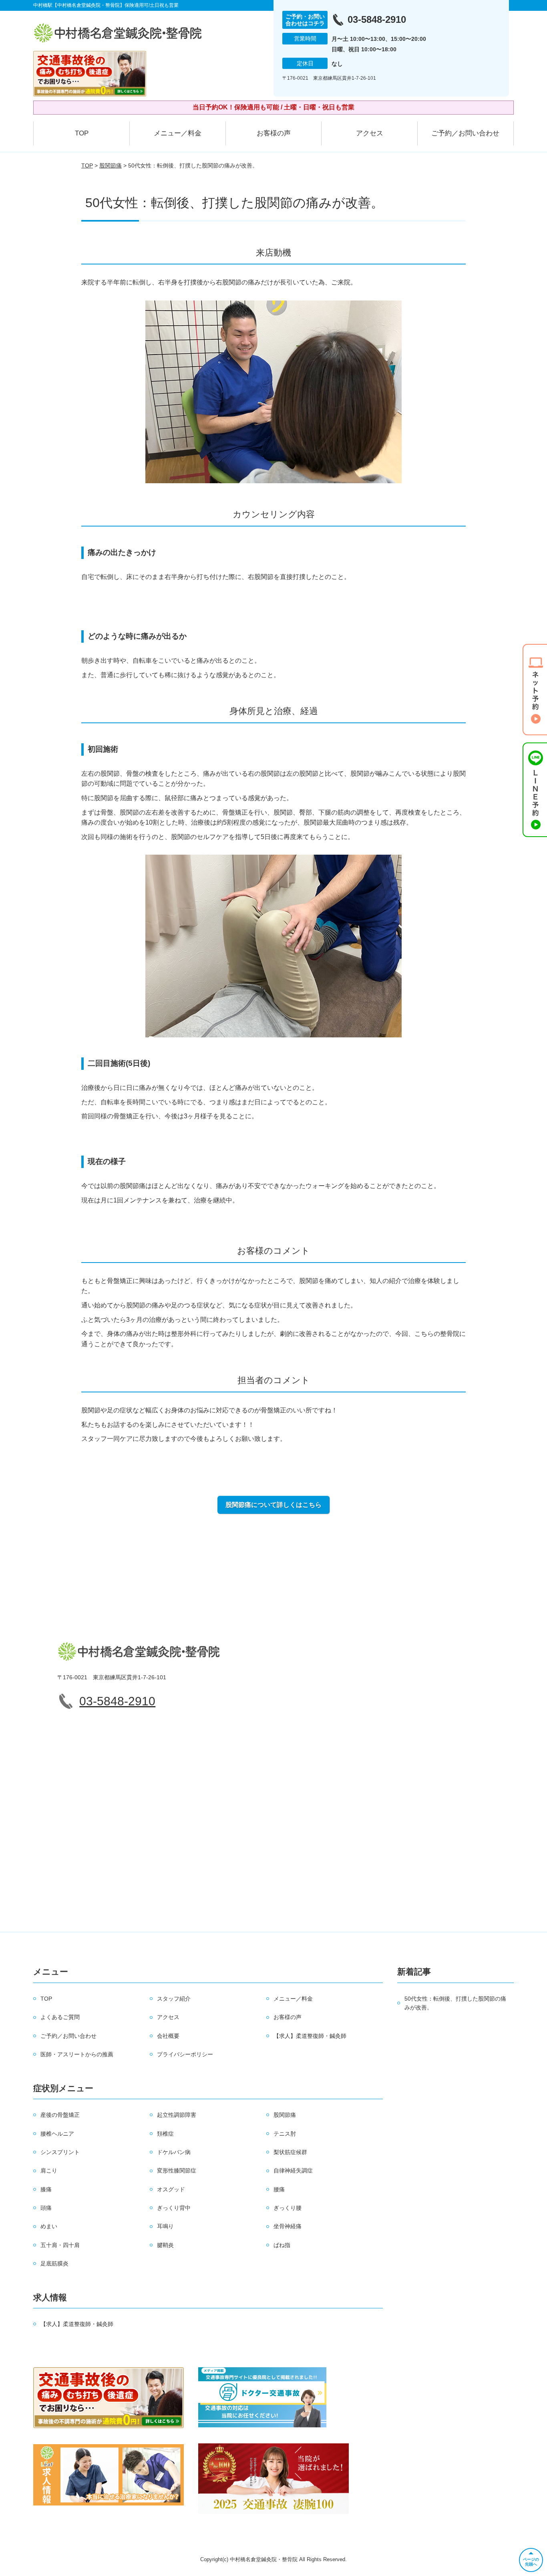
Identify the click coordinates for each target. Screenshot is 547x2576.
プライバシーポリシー (185, 2054)
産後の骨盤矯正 (60, 2115)
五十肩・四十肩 (60, 2245)
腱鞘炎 (165, 2245)
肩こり (49, 2171)
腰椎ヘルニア (57, 2134)
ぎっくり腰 (288, 2208)
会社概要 (168, 2036)
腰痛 (279, 2189)
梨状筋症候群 (290, 2152)
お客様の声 (274, 133)
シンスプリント (60, 2152)
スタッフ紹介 (174, 1999)
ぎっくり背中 (174, 2208)
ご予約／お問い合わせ (465, 133)
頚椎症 (165, 2134)
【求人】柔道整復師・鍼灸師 (310, 2036)
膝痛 (46, 2189)
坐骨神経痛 (288, 2226)
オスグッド (171, 2189)
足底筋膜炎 (54, 2263)
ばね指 (282, 2245)
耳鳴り (165, 2226)
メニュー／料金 (178, 133)
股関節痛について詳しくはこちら (273, 1505)
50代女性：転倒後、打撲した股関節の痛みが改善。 (455, 2003)
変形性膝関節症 (177, 2171)
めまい (49, 2226)
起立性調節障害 (177, 2115)
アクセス (370, 133)
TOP (82, 133)
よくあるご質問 (60, 2017)
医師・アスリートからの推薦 (77, 2054)
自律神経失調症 (293, 2171)
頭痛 (46, 2208)
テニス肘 (285, 2134)
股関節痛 (111, 165)
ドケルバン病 (174, 2152)
